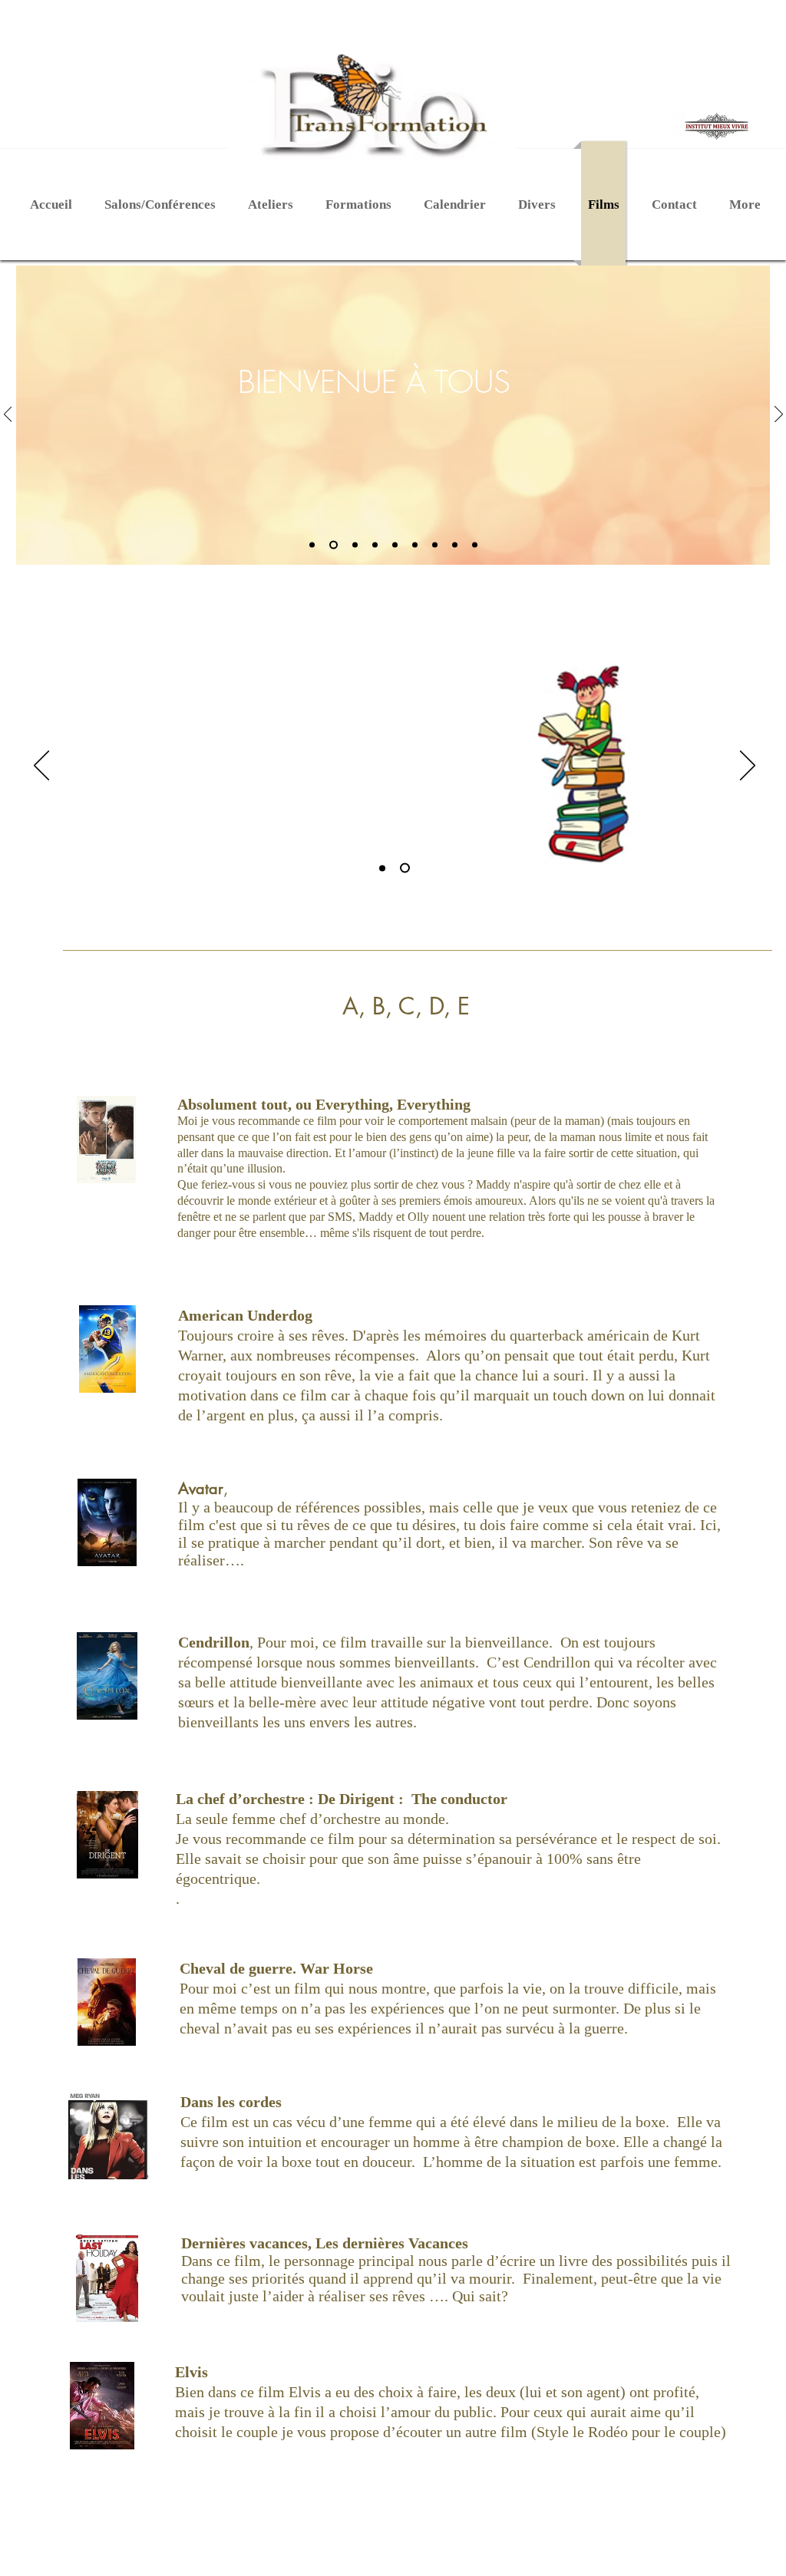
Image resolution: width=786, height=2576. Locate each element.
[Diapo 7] (435, 545)
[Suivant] (779, 415)
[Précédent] (8, 415)
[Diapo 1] (312, 545)
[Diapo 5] (395, 545)
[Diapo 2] (334, 545)
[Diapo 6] (415, 545)
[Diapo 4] (375, 545)
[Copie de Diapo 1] (455, 545)
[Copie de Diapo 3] (475, 545)
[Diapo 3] (355, 545)
